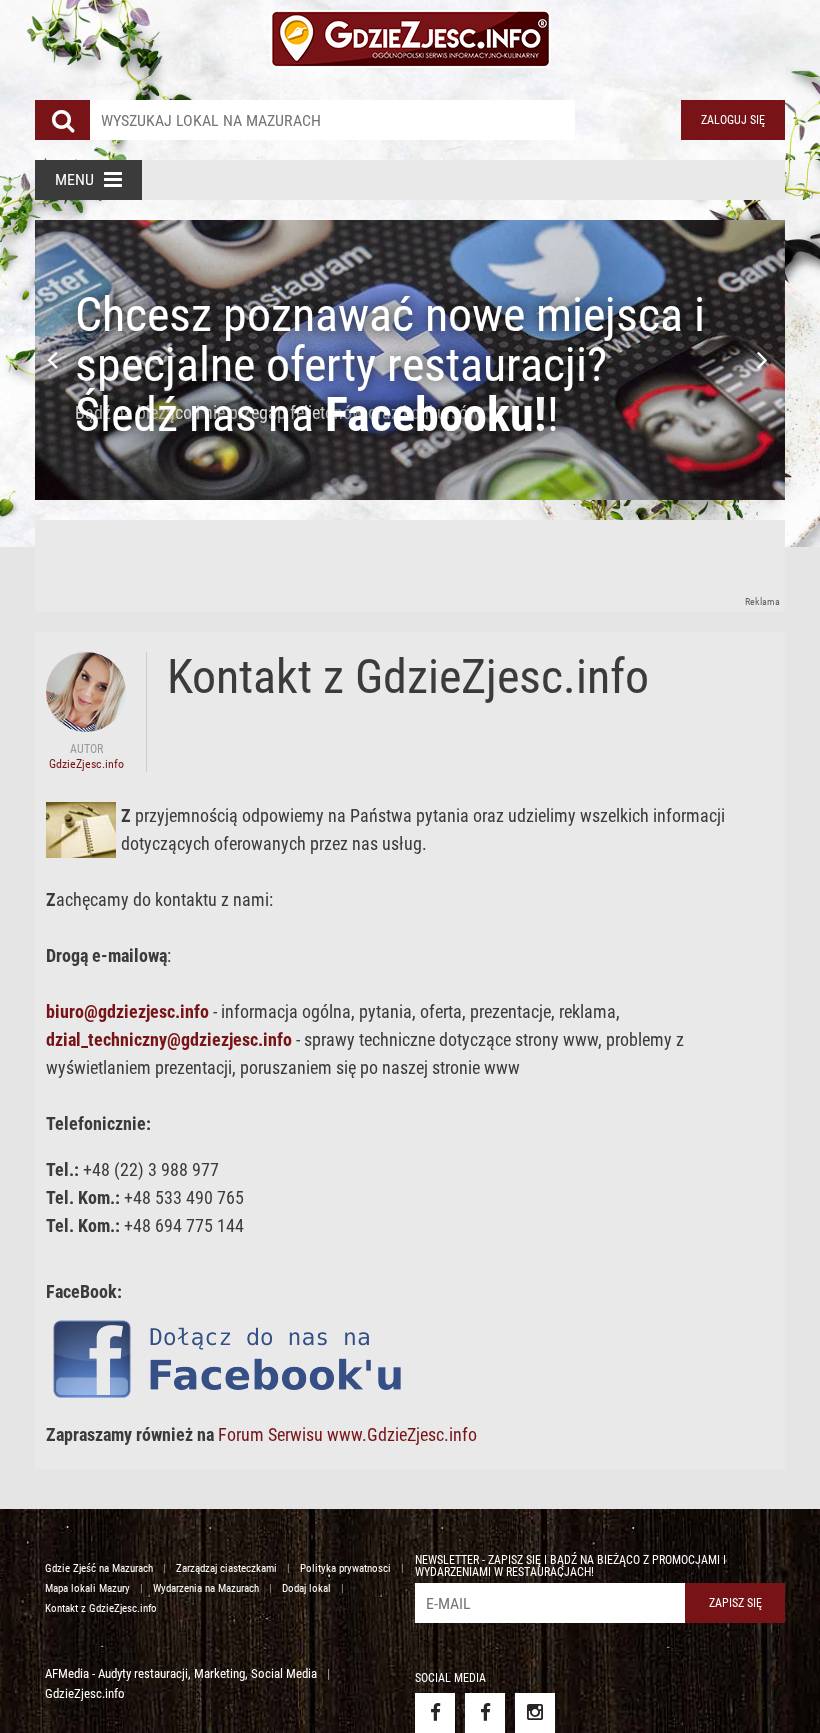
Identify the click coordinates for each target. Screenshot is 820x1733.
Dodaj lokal (306, 1588)
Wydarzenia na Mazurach (206, 1588)
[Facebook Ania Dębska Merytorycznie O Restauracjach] (485, 1713)
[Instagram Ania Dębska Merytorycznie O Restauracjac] (535, 1713)
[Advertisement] (399, 565)
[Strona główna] (410, 40)
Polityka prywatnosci (345, 1568)
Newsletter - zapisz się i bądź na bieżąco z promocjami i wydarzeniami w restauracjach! (570, 1566)
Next (765, 360)
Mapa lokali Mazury (87, 1588)
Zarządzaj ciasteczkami (226, 1568)
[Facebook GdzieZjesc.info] (435, 1713)
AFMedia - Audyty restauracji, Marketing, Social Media (181, 1673)
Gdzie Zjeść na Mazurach (99, 1568)
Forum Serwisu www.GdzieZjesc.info (347, 1434)
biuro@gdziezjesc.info (127, 1011)
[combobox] (332, 120)
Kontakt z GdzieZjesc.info (101, 1608)
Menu (74, 179)
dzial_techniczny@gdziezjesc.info (169, 1039)
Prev (55, 360)
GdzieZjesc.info (85, 1693)
